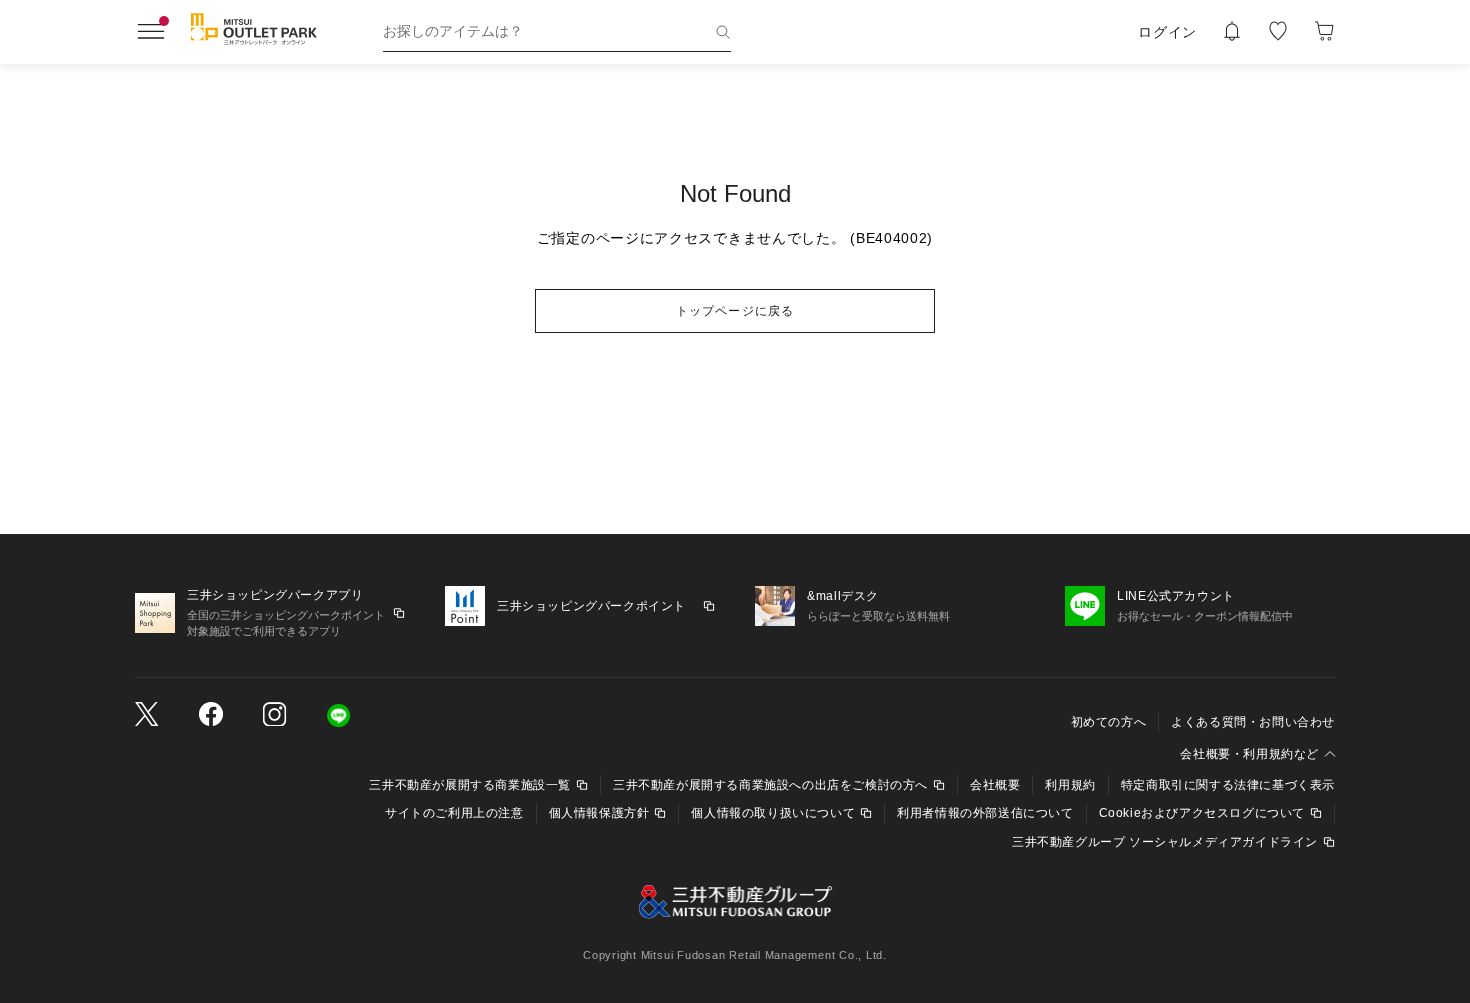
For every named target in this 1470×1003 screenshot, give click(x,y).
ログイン (1167, 32)
